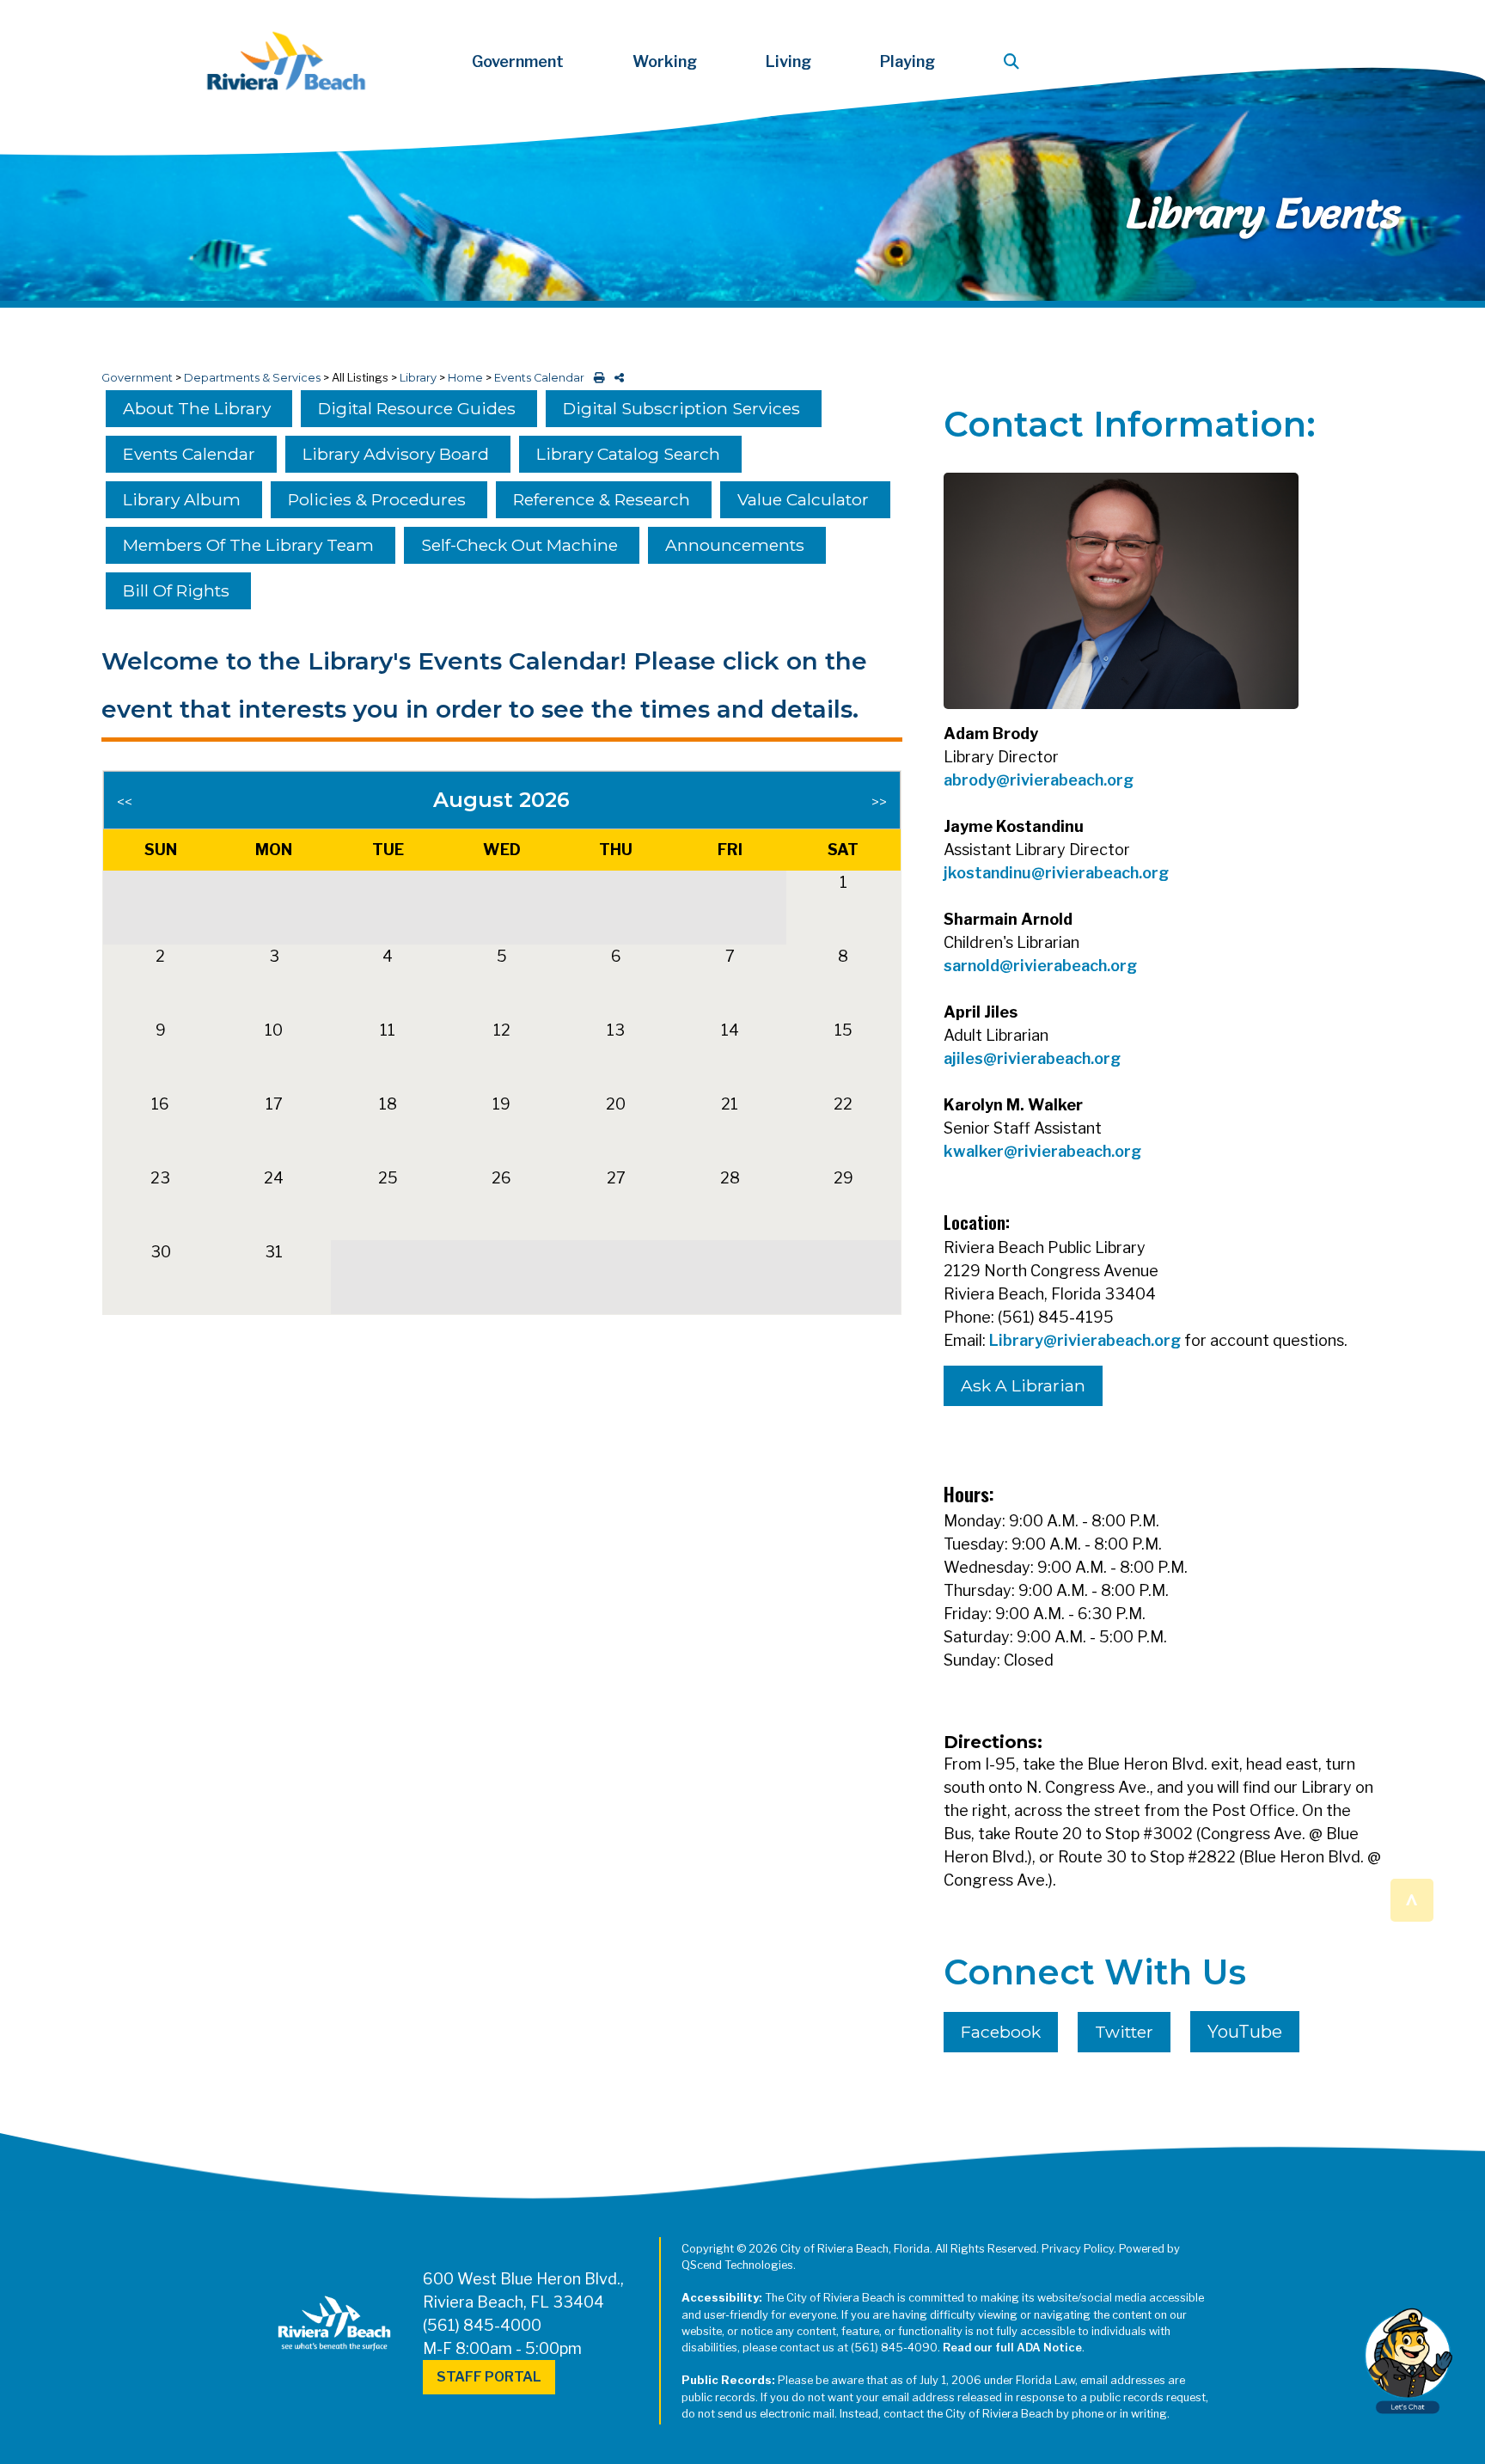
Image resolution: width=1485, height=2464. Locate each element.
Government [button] (518, 61)
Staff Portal (489, 2377)
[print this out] (596, 378)
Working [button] (665, 61)
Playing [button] (907, 61)
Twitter (1124, 2032)
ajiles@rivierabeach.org (1032, 1058)
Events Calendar (539, 378)
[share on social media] (616, 378)
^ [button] (1412, 1899)
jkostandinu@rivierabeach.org (1056, 873)
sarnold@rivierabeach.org (1040, 966)
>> (879, 802)
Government (137, 378)
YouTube (1245, 2032)
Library (418, 378)
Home (465, 378)
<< (125, 802)
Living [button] (788, 61)
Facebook (1001, 2032)
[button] (1015, 61)
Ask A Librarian (1023, 1385)
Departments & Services (252, 378)
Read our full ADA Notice (1012, 2348)
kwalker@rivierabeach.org (1042, 1151)
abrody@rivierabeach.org (1039, 780)
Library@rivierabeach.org (1085, 1340)
